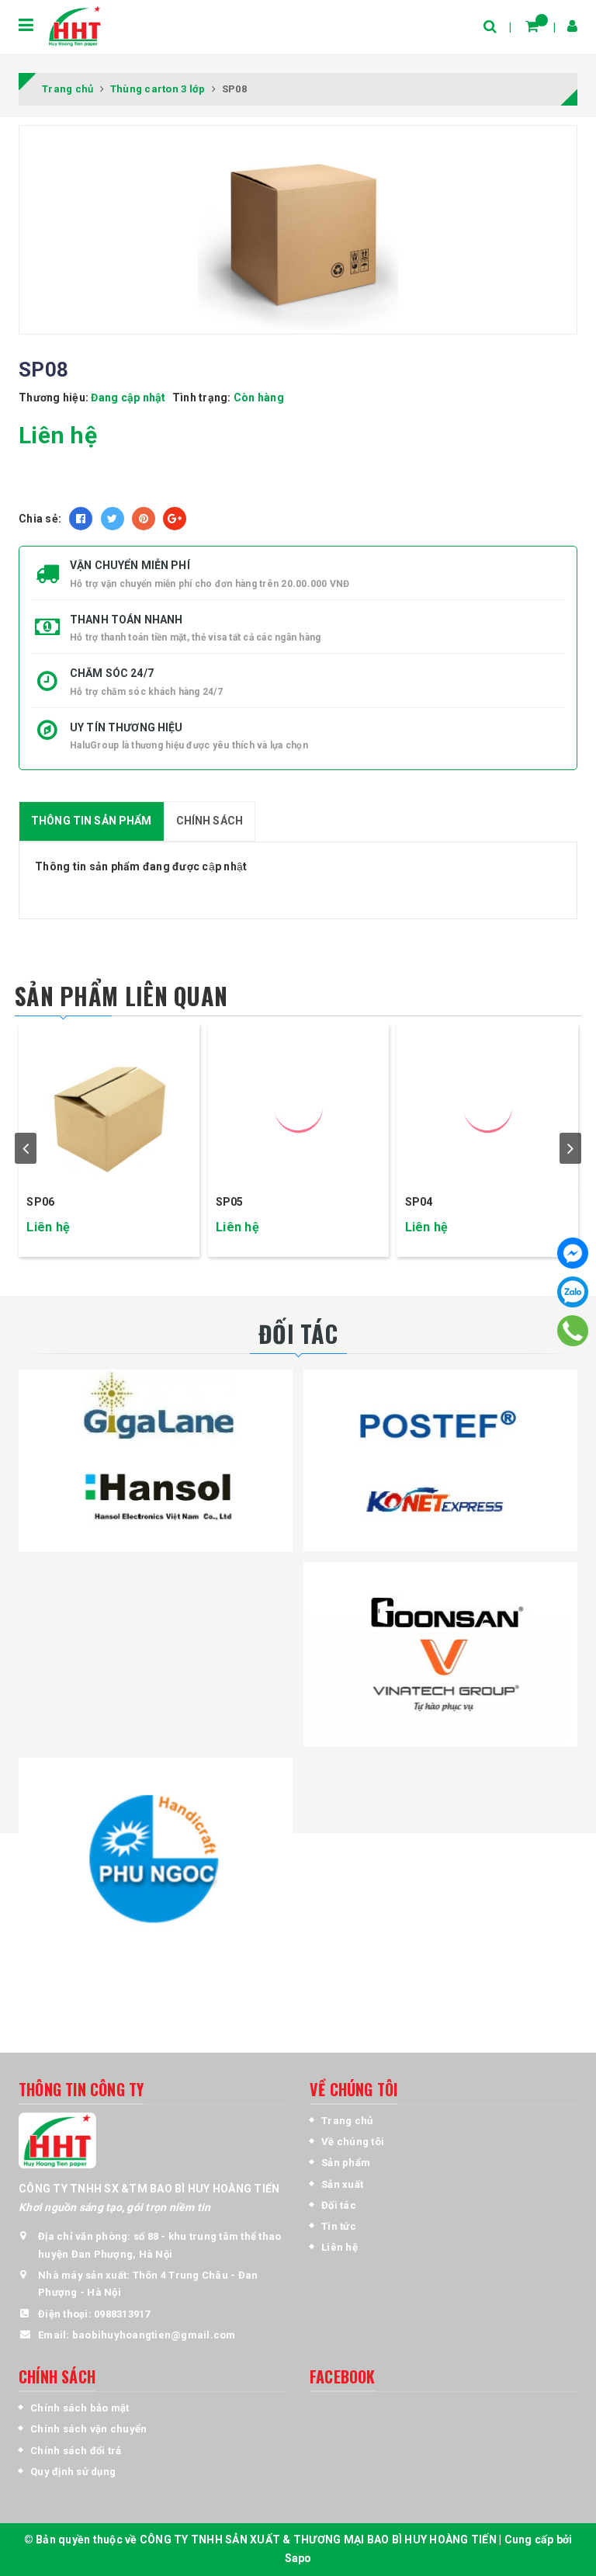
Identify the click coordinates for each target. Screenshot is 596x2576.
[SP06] (109, 1106)
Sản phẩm (346, 2163)
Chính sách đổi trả (76, 2451)
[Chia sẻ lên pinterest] (144, 519)
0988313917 (122, 2314)
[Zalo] (573, 1292)
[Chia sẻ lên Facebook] (81, 519)
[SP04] (488, 1106)
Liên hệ (340, 2247)
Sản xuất (342, 2184)
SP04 (419, 1202)
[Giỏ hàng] (532, 26)
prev (26, 1148)
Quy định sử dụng (73, 2472)
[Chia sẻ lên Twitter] (113, 519)
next (570, 1148)
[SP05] (298, 1106)
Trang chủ (347, 2121)
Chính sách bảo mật (80, 2408)
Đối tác (339, 2205)
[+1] (175, 519)
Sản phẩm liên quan (121, 996)
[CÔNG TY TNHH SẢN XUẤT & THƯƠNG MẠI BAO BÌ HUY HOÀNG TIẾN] (74, 26)
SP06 (40, 1202)
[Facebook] (573, 1253)
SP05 (230, 1202)
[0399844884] (573, 1330)
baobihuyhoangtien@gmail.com (154, 2335)
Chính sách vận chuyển (88, 2429)
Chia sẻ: (40, 519)
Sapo (298, 2558)
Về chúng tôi (353, 2142)
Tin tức (339, 2226)
